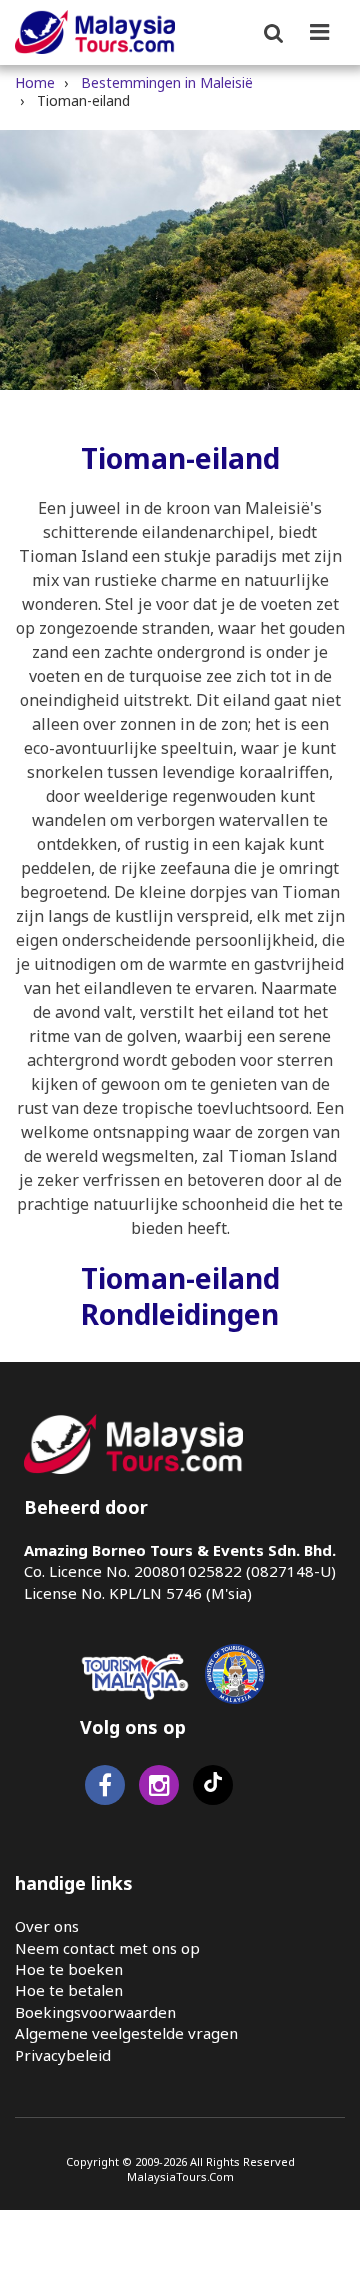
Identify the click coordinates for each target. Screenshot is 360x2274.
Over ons (47, 1926)
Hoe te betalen (69, 1990)
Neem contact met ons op (107, 1948)
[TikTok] (213, 1789)
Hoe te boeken (69, 1969)
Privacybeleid (63, 2055)
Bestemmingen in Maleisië (167, 82)
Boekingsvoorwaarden (95, 2012)
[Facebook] (105, 1789)
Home (35, 82)
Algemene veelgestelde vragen (126, 2033)
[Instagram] (159, 1789)
